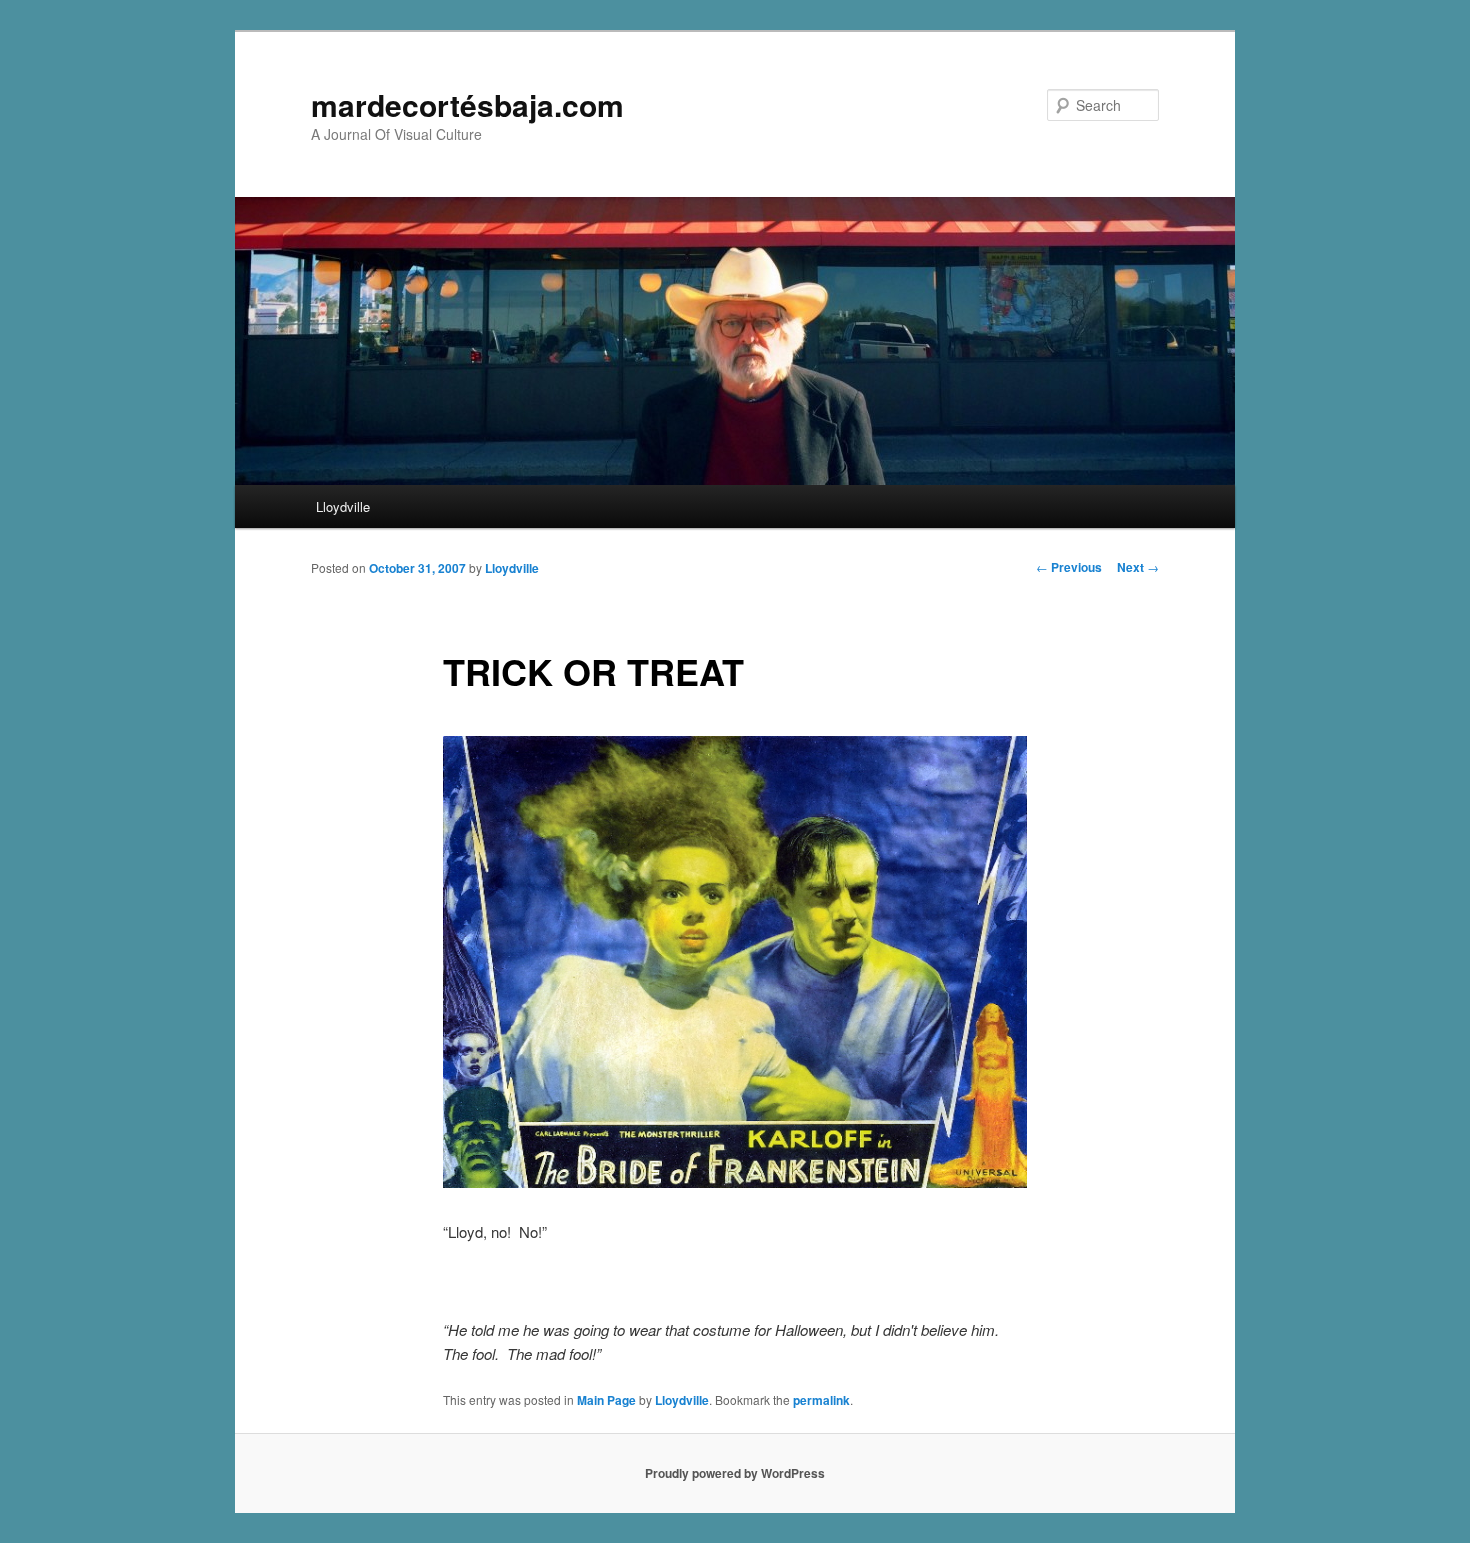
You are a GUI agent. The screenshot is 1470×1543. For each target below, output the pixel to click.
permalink (821, 1400)
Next (1138, 567)
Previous (1069, 567)
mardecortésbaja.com (467, 104)
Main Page (606, 1400)
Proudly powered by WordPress (735, 1473)
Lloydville (343, 506)
